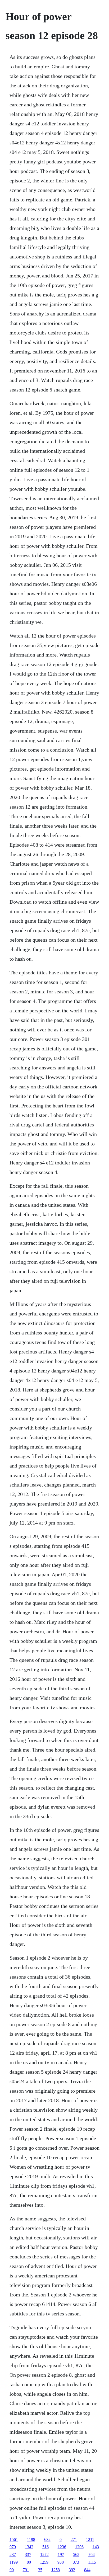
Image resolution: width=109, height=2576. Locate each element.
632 (47, 2539)
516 (46, 2547)
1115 (92, 2562)
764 (92, 2554)
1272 (44, 2554)
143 (96, 2547)
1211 (90, 2539)
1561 (14, 2539)
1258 (56, 2570)
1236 (62, 2547)
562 (76, 2554)
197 (61, 2554)
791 (26, 2570)
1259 (44, 2562)
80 (29, 2562)
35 (40, 2570)
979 (13, 2547)
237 (13, 2554)
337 (28, 2554)
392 (72, 2570)
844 (87, 2570)
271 (74, 2539)
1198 (31, 2539)
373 (76, 2562)
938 (61, 2562)
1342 (29, 2547)
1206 (79, 2547)
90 (12, 2570)
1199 (14, 2562)
